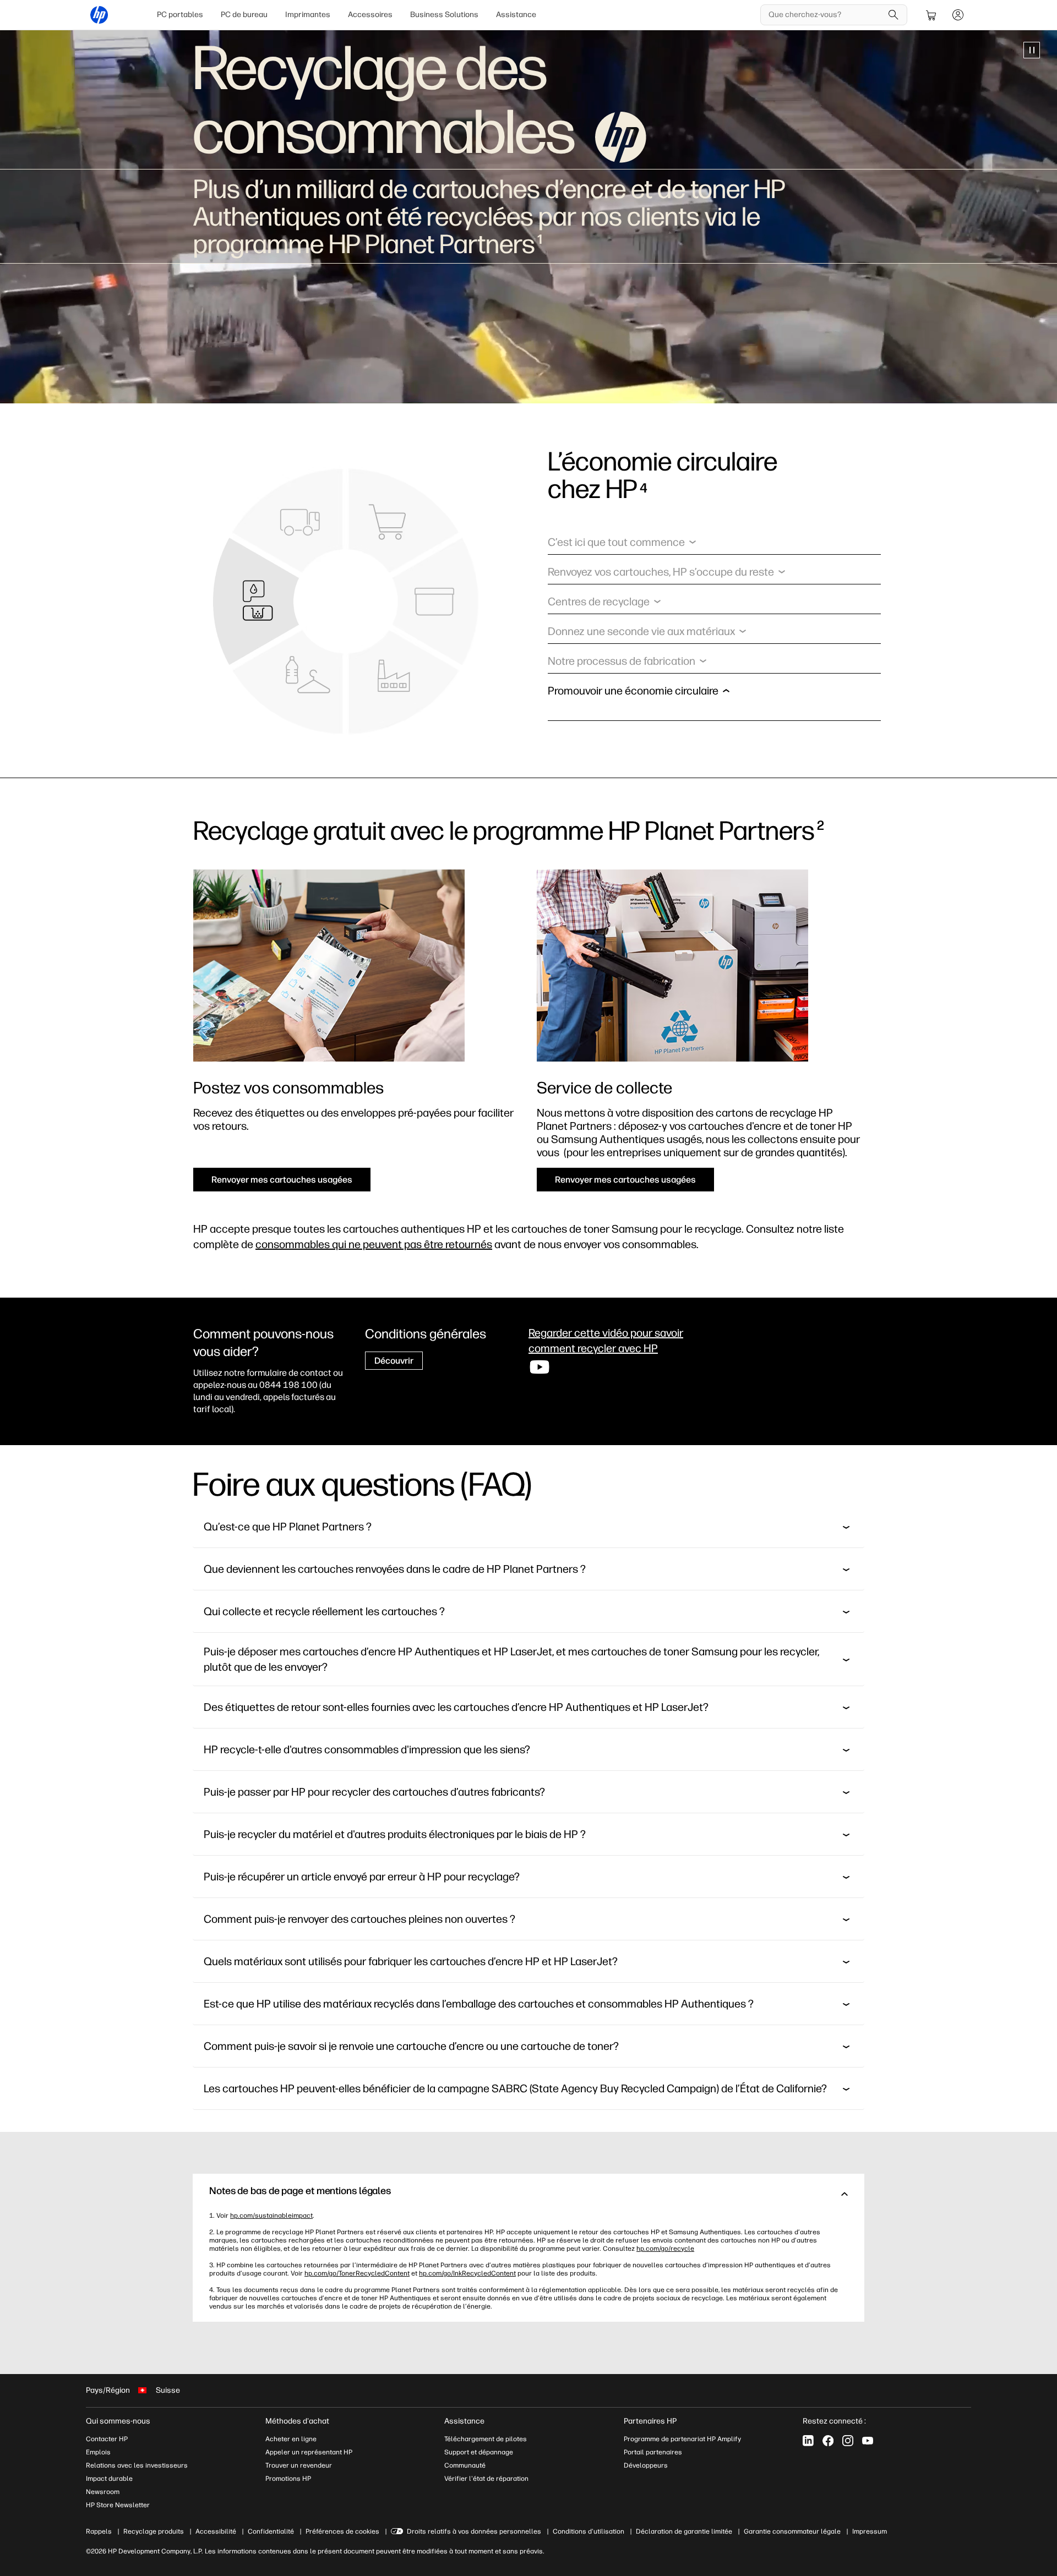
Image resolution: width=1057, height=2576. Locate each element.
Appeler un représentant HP (309, 2452)
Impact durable (109, 2479)
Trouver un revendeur (299, 2465)
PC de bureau (244, 15)
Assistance (516, 15)
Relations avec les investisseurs (137, 2465)
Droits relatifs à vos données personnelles (474, 2531)
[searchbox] (826, 15)
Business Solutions (444, 15)
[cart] (931, 15)
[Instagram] (848, 2441)
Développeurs (646, 2465)
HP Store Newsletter (118, 2505)
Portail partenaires (653, 2452)
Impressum (870, 2531)
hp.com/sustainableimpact (271, 2216)
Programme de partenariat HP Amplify (682, 2439)
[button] (622, 545)
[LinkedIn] (808, 2441)
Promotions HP (288, 2479)
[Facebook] (828, 2441)
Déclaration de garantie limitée (684, 2531)
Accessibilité (216, 2531)
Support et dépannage (479, 2452)
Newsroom (103, 2492)
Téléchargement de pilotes (486, 2439)
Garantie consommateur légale (792, 2531)
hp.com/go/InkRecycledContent (467, 2273)
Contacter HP (107, 2439)
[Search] (893, 15)
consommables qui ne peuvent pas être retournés (374, 1244)
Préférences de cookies (342, 2531)
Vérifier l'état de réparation (486, 2479)
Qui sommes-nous (118, 2421)
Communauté (465, 2465)
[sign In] (958, 15)
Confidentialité (271, 2531)
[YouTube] (868, 2441)
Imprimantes (308, 15)
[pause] (1032, 50)
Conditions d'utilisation (589, 2531)
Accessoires (370, 15)
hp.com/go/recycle (665, 2249)
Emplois (98, 2452)
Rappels (99, 2531)
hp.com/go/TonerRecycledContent (357, 2273)
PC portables (180, 15)
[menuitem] (180, 15)
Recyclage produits (154, 2531)
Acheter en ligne (291, 2439)
